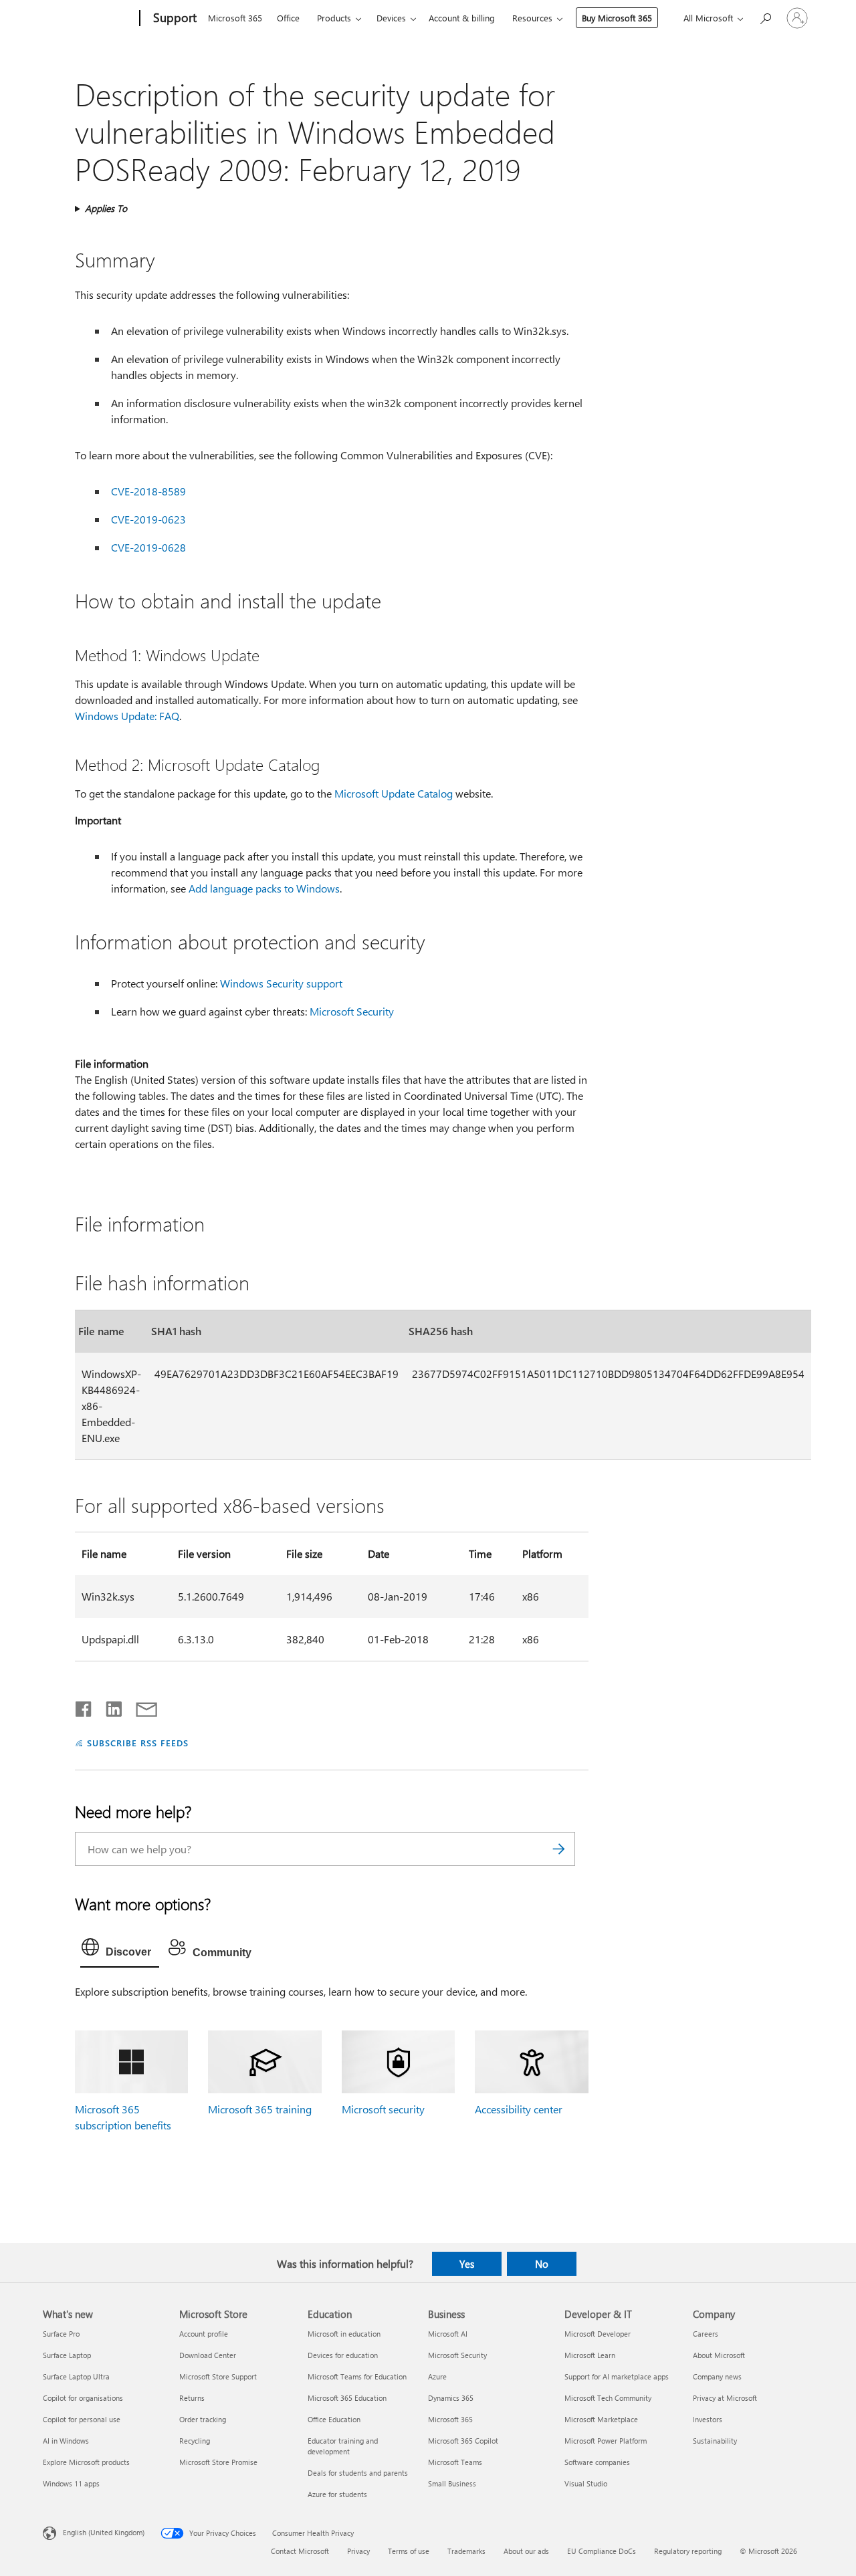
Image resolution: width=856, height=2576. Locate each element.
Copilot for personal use (82, 2419)
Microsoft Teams (455, 2462)
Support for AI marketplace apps (617, 2376)
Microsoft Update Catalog (394, 793)
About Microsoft (719, 2355)
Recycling (195, 2441)
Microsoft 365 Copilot (463, 2441)
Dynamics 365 (451, 2398)
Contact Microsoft (300, 2551)
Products (334, 18)
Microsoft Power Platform (606, 2441)
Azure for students (337, 2494)
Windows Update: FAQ (127, 716)
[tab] (120, 1950)
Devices (391, 18)
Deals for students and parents (358, 2473)
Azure (437, 2376)
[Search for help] (765, 17)
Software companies (597, 2462)
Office (288, 18)
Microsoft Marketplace (601, 2419)
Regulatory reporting (688, 2551)
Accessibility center (519, 2109)
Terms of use (409, 2551)
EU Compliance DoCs (602, 2551)
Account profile (204, 2334)
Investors (708, 2419)
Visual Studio (586, 2483)
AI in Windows (66, 2441)
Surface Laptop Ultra (76, 2376)
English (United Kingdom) (104, 2532)
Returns (192, 2398)
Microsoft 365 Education (347, 2398)
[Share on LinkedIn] (109, 1706)
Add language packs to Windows (264, 888)
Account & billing (462, 18)
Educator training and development (343, 2446)
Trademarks (466, 2551)
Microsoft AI (448, 2334)
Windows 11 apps (71, 2483)
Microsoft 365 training (260, 2109)
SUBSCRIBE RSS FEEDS (138, 1743)
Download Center (208, 2355)
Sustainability (715, 2441)
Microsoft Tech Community (608, 2398)
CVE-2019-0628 (148, 547)
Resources (532, 18)
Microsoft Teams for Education (357, 2376)
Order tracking (203, 2419)
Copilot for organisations (83, 2398)
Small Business (452, 2483)
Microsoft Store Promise (218, 2462)
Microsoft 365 (235, 18)
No (542, 2264)
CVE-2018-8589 (148, 491)
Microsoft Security (352, 1011)
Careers (706, 2334)
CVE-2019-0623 (148, 519)
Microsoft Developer (598, 2334)
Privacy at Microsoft (725, 2398)
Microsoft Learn (590, 2355)
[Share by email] (140, 1706)
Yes (467, 2264)
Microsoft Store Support (218, 2376)
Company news (717, 2376)
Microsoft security (383, 2109)
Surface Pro (61, 2334)
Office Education (334, 2419)
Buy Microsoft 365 (617, 18)
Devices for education (343, 2355)
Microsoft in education (344, 2334)
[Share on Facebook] (84, 1706)
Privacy (358, 2551)
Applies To (106, 208)
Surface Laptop (67, 2355)
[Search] (558, 1849)
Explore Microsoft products (86, 2462)
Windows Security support (281, 983)
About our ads (526, 2551)
